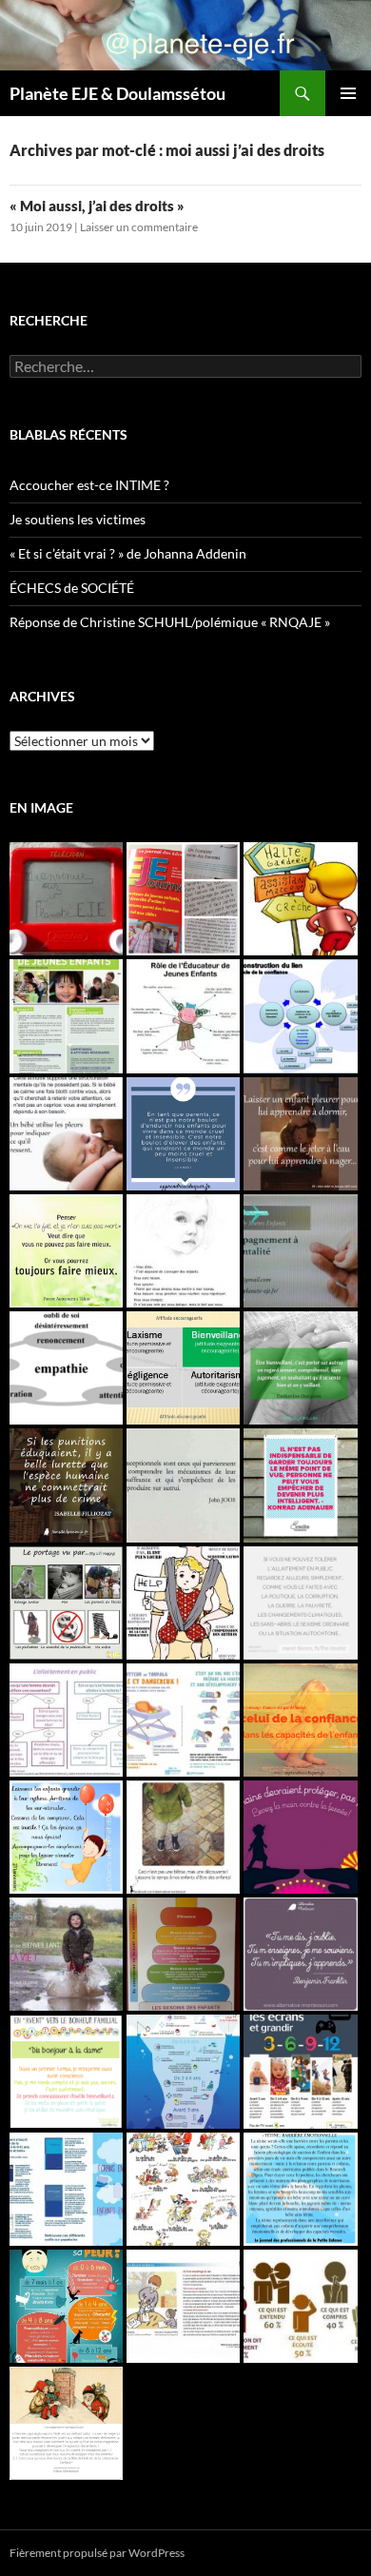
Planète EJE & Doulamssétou (117, 93)
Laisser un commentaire (139, 227)
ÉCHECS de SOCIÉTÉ (72, 588)
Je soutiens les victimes (78, 519)
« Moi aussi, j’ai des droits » (97, 206)
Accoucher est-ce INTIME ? (89, 485)
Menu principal (348, 93)
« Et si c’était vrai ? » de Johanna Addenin (128, 553)
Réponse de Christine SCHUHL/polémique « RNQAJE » (170, 622)
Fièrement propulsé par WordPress (97, 2553)
